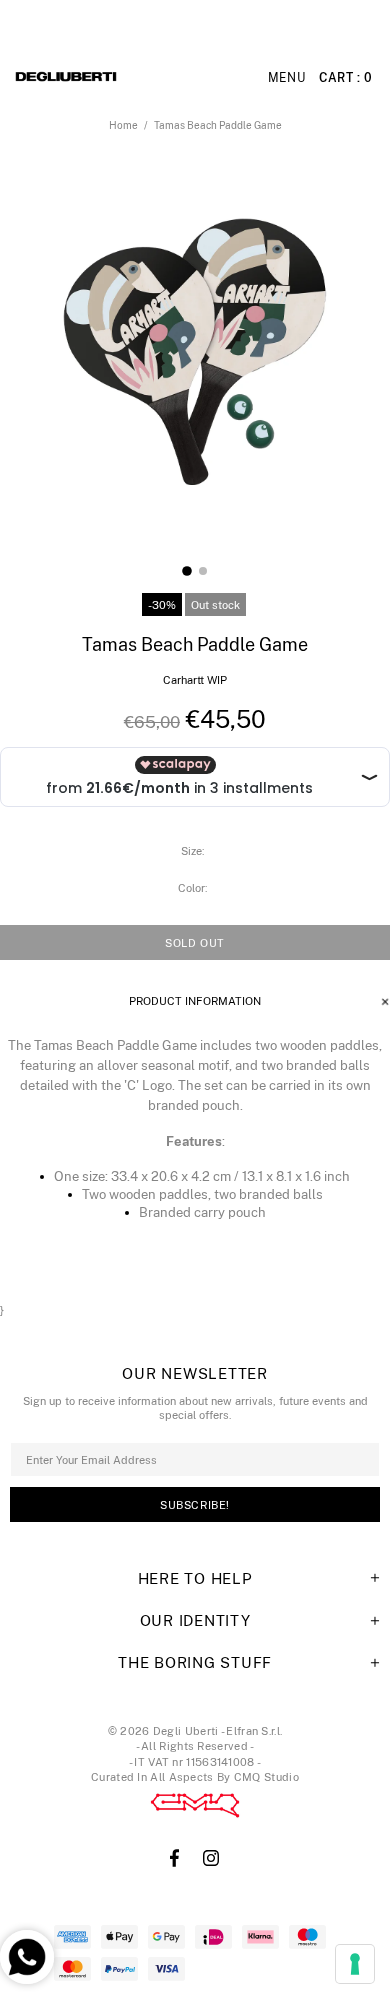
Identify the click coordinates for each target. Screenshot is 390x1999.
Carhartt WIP (195, 680)
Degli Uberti (121, 78)
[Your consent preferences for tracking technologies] (355, 1964)
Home (123, 125)
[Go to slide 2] (203, 571)
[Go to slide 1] (187, 571)
